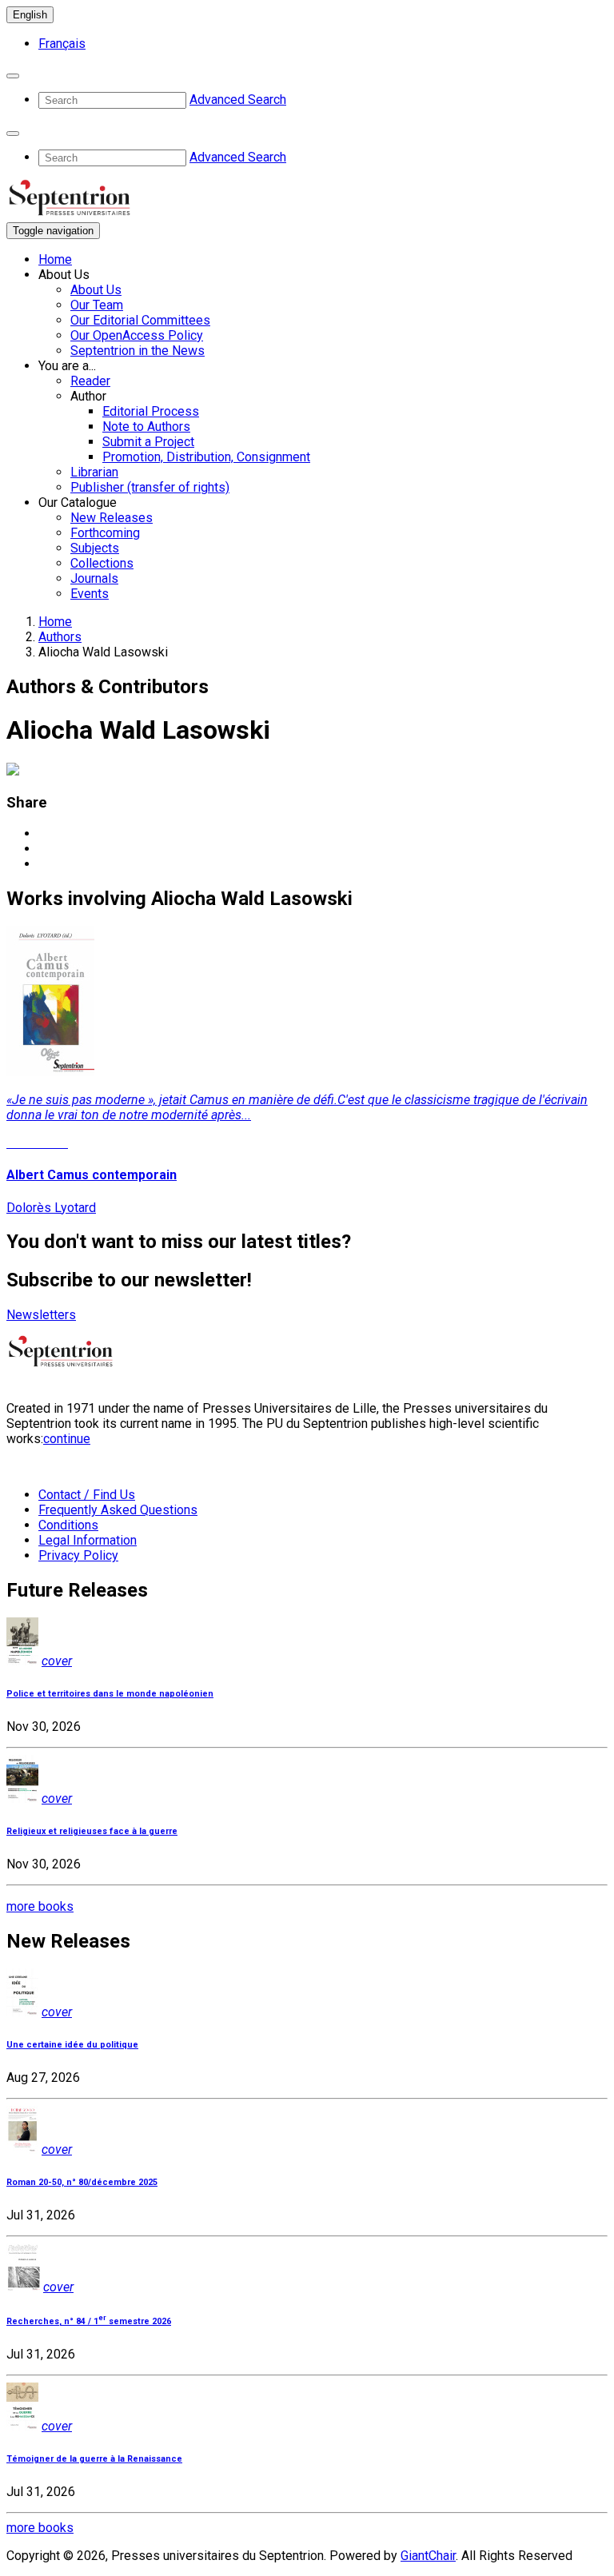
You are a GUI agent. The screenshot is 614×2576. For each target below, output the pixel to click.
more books (40, 1906)
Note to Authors (146, 427)
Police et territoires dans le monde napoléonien (110, 1694)
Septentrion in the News (138, 351)
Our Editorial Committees (140, 320)
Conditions (68, 1525)
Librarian (94, 472)
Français (62, 44)
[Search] (13, 76)
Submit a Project (148, 442)
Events (90, 594)
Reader (90, 381)
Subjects (95, 548)
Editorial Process (151, 411)
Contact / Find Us (87, 1495)
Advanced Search (238, 100)
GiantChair (428, 2556)
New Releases (112, 518)
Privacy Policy (78, 1555)
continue (67, 1439)
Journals (94, 578)
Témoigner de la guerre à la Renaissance (94, 2459)
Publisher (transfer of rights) (150, 487)
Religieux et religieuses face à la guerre (92, 1831)
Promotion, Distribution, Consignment (206, 457)
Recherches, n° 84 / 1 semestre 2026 (89, 2321)
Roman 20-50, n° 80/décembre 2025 (82, 2182)
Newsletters (41, 1315)
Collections (102, 563)
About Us (96, 290)
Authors (60, 637)
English (30, 15)
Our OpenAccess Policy (137, 335)
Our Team (97, 305)
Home (55, 259)
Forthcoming (105, 533)
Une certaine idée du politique (72, 2045)
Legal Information (88, 1540)
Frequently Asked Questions (118, 1510)
